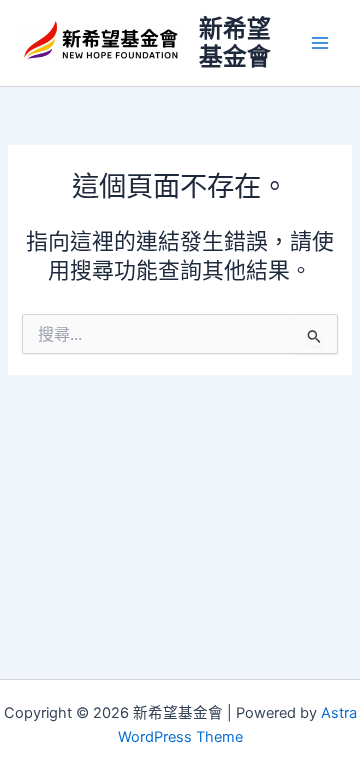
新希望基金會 (235, 42)
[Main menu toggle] (320, 43)
